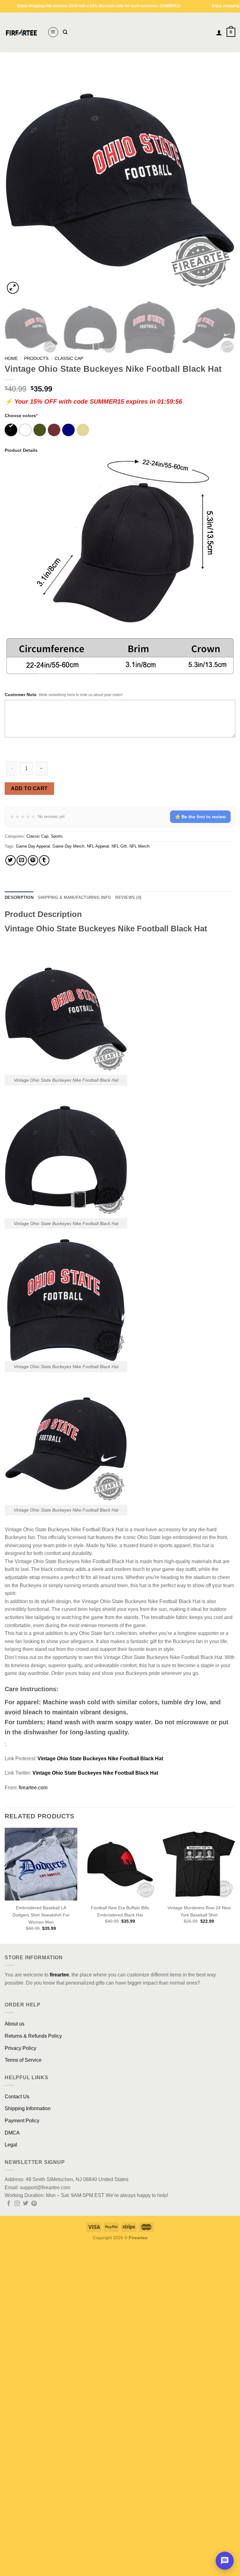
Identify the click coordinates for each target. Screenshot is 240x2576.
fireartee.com (33, 1788)
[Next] (223, 180)
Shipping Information (28, 2108)
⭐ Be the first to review (200, 817)
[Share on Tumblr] (44, 860)
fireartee (59, 1975)
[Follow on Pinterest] (34, 2204)
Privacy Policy (20, 2048)
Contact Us (17, 2097)
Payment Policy (22, 2121)
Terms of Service (23, 2060)
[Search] (65, 32)
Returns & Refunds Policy (33, 2036)
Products (36, 359)
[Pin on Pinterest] (33, 860)
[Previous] (17, 180)
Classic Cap (69, 359)
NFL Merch (139, 846)
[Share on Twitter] (10, 860)
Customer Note (21, 695)
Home (11, 359)
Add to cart (29, 788)
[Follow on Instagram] (17, 2204)
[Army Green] (40, 430)
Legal (11, 2145)
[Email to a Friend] (22, 860)
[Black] (11, 430)
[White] (26, 430)
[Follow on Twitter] (26, 2204)
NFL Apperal (98, 846)
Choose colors (21, 416)
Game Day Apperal (33, 846)
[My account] (219, 32)
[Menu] (53, 32)
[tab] (19, 898)
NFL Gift (119, 846)
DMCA (12, 2133)
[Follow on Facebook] (9, 2204)
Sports (57, 836)
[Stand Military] (83, 430)
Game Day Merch (68, 846)
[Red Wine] (55, 430)
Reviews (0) (128, 897)
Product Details (21, 450)
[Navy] (69, 430)
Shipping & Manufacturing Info (74, 897)
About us (15, 2024)
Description (19, 897)
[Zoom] (13, 288)
